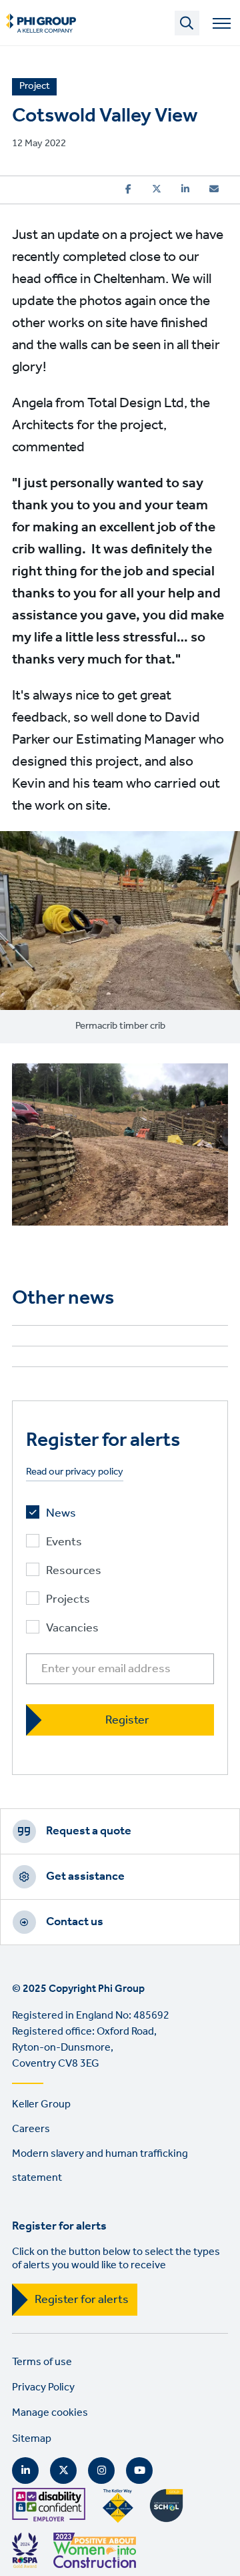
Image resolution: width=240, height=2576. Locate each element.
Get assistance (85, 1876)
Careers (31, 2129)
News (61, 1514)
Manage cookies (50, 2413)
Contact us (75, 1922)
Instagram (101, 2471)
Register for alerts (82, 2300)
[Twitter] (157, 189)
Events (64, 1542)
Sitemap (32, 2439)
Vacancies (72, 1628)
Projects (68, 1600)
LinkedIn (25, 2471)
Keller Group (41, 2104)
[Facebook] (128, 189)
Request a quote (89, 1831)
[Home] (41, 23)
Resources (74, 1571)
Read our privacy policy (75, 1472)
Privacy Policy (43, 2387)
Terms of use (42, 2362)
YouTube (139, 2471)
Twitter (63, 2471)
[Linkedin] (185, 189)
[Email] (214, 189)
